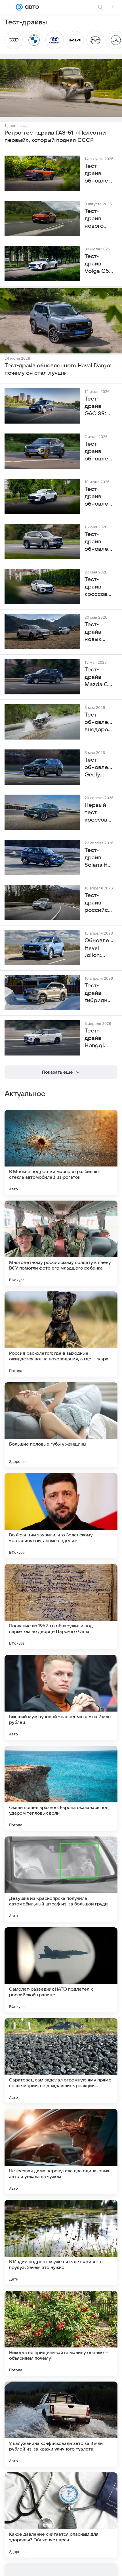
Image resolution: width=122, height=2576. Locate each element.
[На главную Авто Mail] (31, 7)
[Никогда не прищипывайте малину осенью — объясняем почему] (61, 2333)
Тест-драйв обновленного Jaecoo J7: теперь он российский (99, 452)
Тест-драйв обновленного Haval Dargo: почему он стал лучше (58, 369)
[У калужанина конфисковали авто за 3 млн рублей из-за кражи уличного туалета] (61, 2424)
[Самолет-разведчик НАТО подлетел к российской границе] (61, 1970)
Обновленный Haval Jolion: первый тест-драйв (99, 948)
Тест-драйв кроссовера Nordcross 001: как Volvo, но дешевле (99, 587)
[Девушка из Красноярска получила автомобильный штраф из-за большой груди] (61, 1879)
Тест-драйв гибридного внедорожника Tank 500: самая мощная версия (99, 993)
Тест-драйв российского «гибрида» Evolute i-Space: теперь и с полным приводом (99, 903)
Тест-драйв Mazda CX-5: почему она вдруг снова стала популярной (99, 677)
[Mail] (19, 7)
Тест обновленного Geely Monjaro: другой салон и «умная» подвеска (99, 768)
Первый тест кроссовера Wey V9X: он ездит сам (99, 813)
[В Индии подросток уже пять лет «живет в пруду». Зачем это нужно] (61, 2242)
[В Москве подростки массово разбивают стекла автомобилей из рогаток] (61, 1152)
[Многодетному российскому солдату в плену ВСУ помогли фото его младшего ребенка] (61, 1243)
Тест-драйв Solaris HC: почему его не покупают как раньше (99, 858)
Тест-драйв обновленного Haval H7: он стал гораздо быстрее (99, 542)
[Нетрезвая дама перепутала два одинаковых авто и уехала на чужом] (61, 2152)
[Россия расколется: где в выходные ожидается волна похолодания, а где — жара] (61, 1334)
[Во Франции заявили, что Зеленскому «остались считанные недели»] (61, 1516)
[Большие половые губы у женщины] (61, 1425)
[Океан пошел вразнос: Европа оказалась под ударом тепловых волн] (61, 1788)
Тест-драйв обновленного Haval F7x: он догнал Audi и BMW (99, 497)
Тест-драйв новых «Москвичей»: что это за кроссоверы (99, 632)
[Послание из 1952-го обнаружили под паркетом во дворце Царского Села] (61, 1607)
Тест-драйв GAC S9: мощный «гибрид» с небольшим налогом (99, 407)
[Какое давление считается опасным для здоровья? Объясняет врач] (61, 2515)
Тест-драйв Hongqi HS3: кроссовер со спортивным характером (99, 1038)
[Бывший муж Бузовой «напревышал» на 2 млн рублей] (61, 1697)
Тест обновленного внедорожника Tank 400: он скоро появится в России (99, 722)
